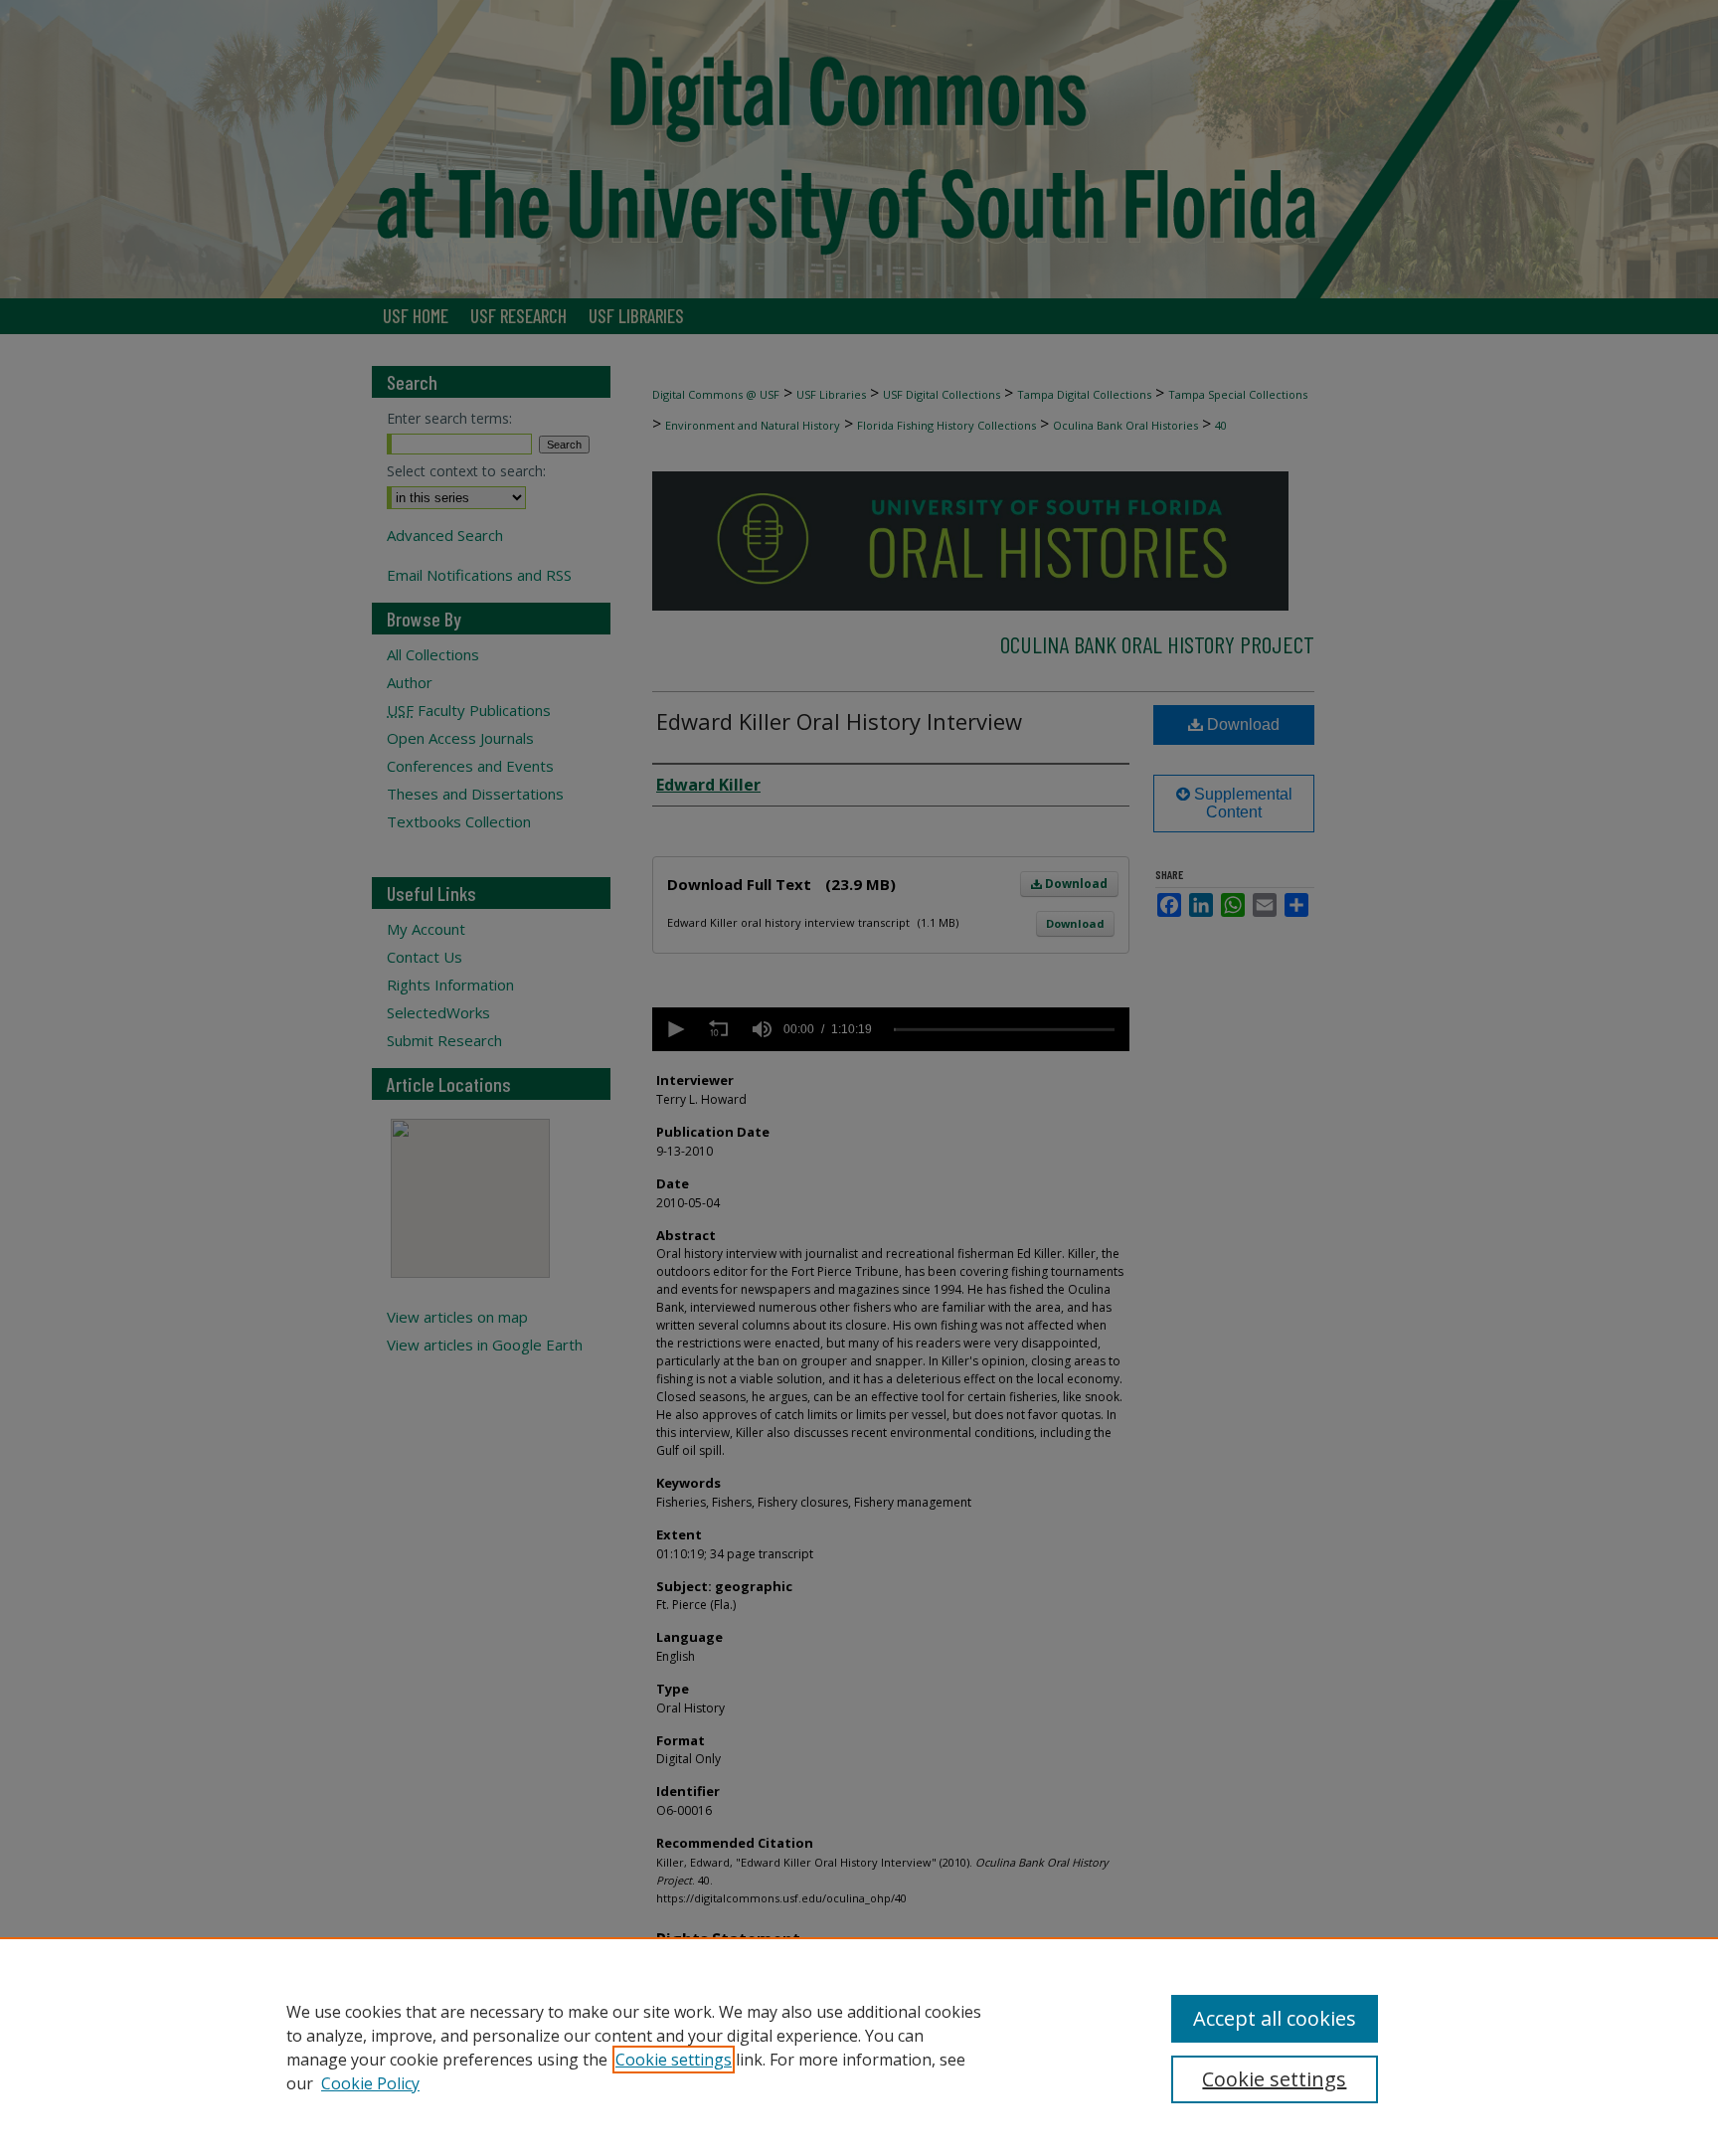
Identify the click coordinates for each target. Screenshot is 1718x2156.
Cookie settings (674, 2060)
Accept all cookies (1275, 2018)
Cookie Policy (370, 2083)
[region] (859, 2047)
